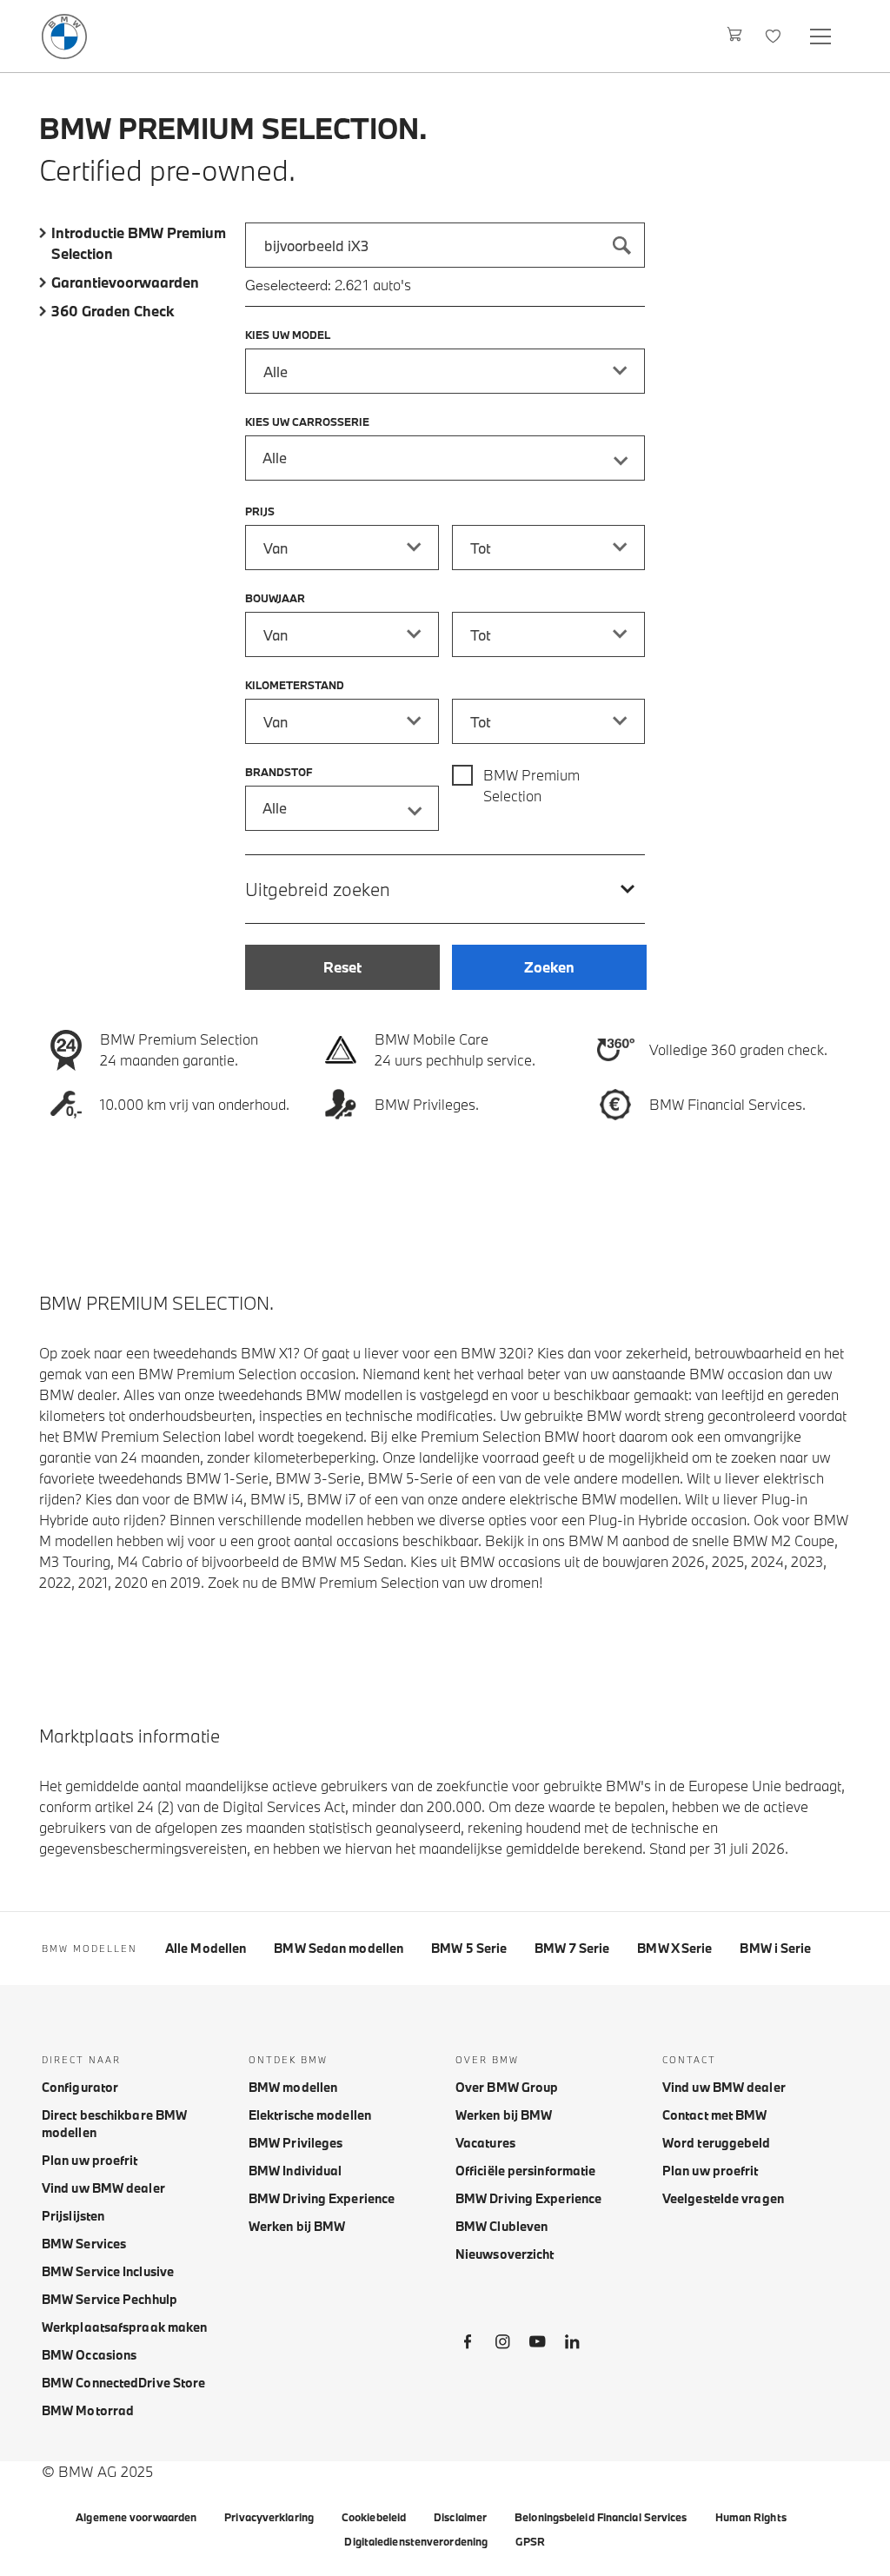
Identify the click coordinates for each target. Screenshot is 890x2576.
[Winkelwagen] (735, 36)
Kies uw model (288, 335)
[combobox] (445, 245)
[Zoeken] (622, 245)
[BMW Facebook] (468, 2345)
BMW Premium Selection (531, 785)
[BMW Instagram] (502, 2345)
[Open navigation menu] (822, 36)
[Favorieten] (775, 36)
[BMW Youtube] (537, 2345)
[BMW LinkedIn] (572, 2345)
